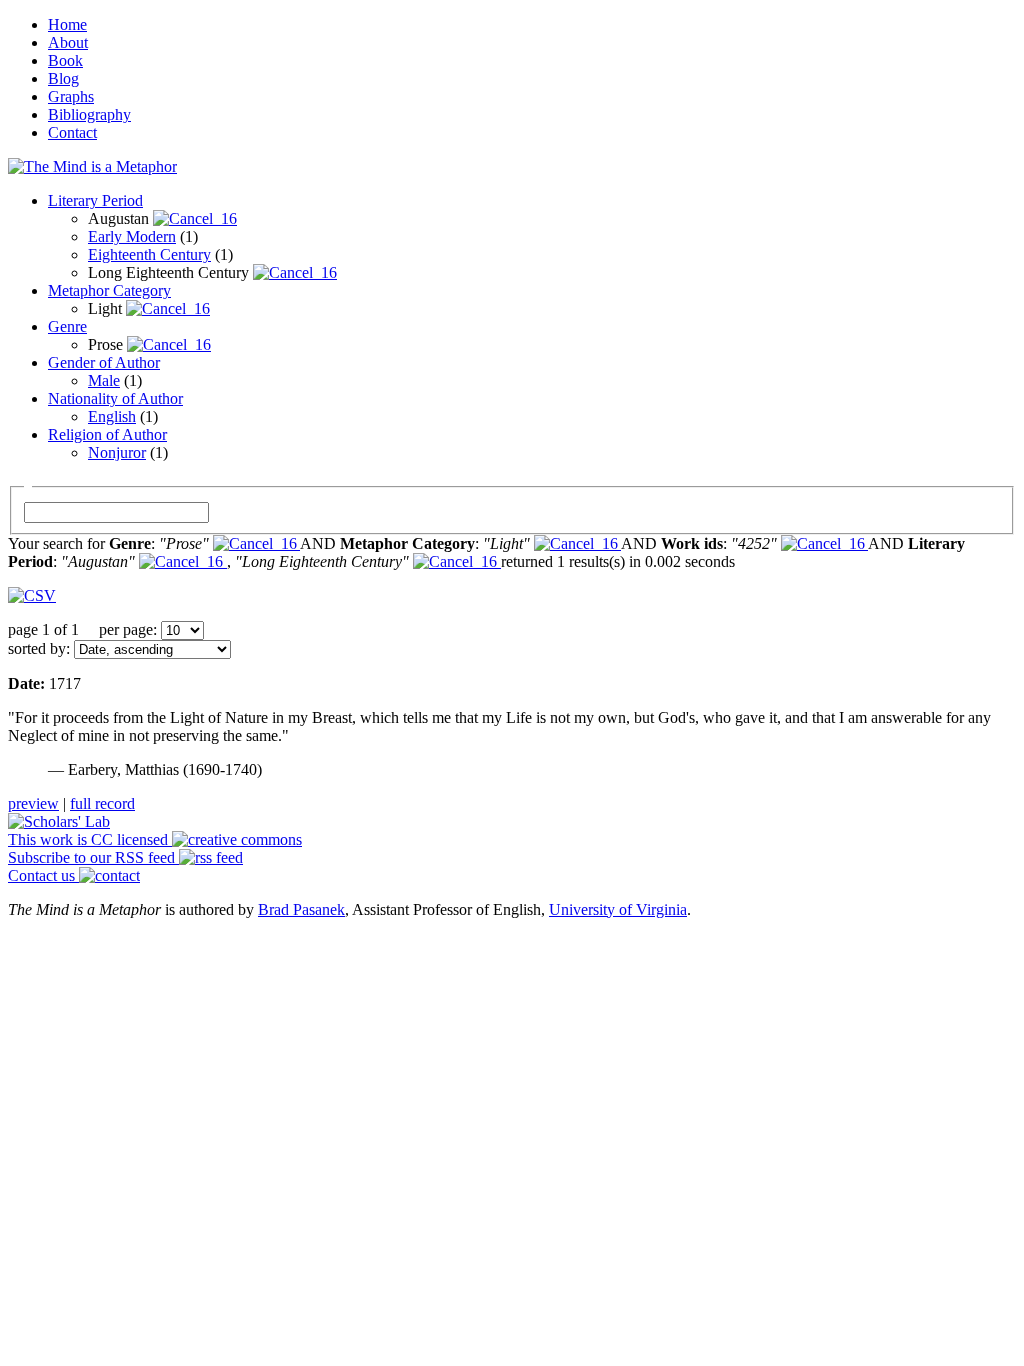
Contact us (43, 875)
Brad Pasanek (301, 909)
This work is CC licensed (90, 839)
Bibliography (89, 114)
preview (33, 803)
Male (104, 380)
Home (67, 24)
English (112, 416)
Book (65, 60)
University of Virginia (618, 909)
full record (102, 803)
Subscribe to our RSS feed (93, 857)
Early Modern (132, 236)
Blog (63, 78)
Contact (72, 132)
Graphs (71, 96)
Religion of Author (107, 434)
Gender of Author (104, 362)
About (68, 42)
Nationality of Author (115, 398)
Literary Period (95, 200)
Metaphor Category (109, 290)
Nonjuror (117, 452)
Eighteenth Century (149, 254)
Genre (67, 326)
